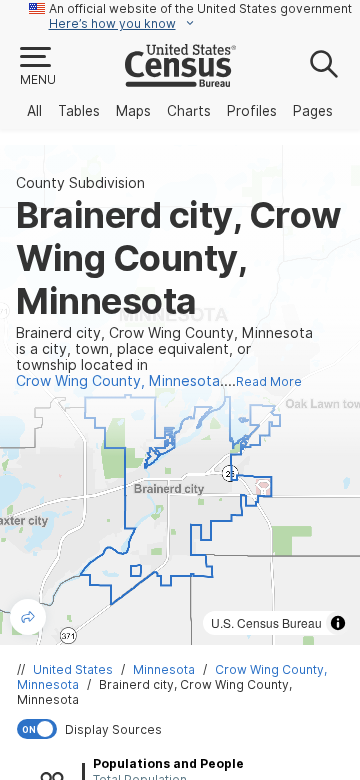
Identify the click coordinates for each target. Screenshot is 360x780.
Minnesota (164, 669)
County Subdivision (80, 183)
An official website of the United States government (200, 8)
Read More (269, 381)
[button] (37, 67)
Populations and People (168, 763)
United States (73, 669)
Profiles (252, 111)
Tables (79, 111)
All (34, 111)
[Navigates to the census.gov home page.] (180, 79)
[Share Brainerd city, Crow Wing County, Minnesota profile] (28, 617)
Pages (313, 111)
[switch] (184, 729)
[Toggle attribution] (338, 623)
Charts (189, 111)
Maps (133, 111)
